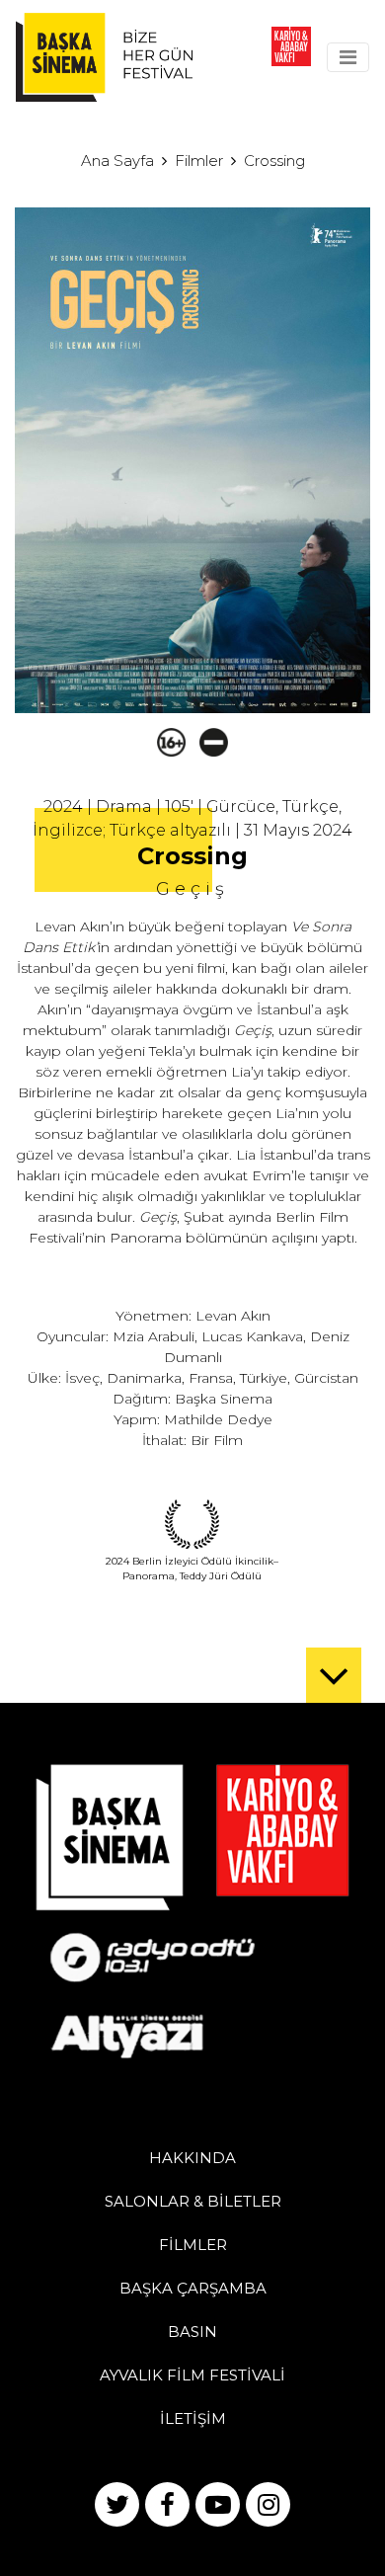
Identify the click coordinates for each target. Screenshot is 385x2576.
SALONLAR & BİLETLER (193, 2201)
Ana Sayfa (117, 161)
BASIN (192, 2332)
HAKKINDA (192, 2158)
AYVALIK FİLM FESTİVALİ (192, 2375)
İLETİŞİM (193, 2418)
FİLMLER (193, 2245)
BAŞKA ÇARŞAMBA (193, 2288)
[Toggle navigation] (348, 57)
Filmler (199, 161)
